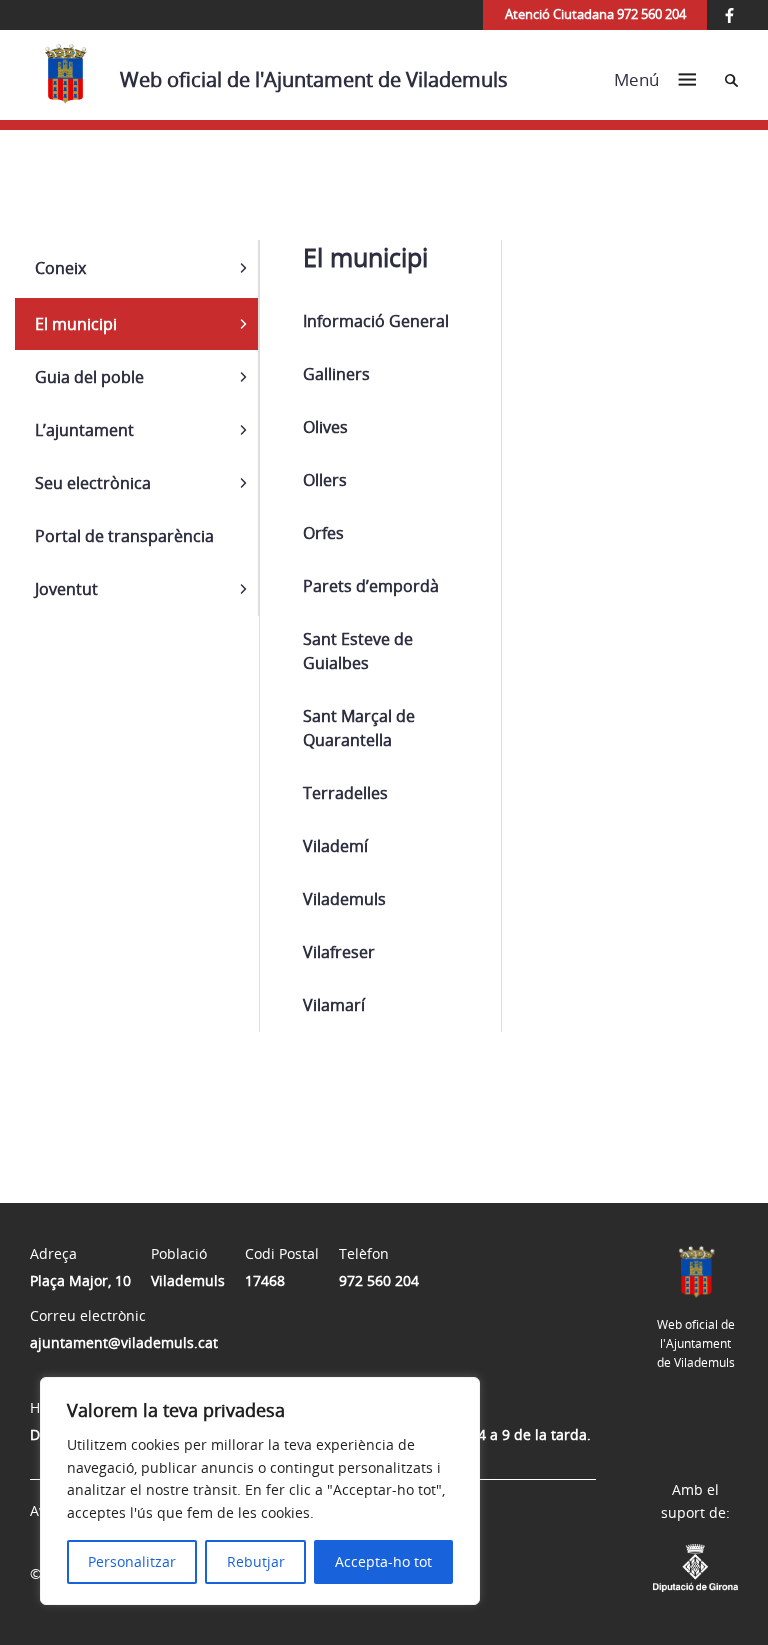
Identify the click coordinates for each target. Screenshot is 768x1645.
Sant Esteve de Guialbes (358, 651)
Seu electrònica (93, 483)
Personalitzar (132, 1561)
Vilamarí (334, 1005)
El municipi (76, 324)
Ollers (325, 480)
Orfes (323, 533)
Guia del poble (89, 377)
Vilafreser (339, 952)
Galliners (336, 374)
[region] (260, 1491)
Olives (325, 427)
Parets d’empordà (371, 586)
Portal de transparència (124, 536)
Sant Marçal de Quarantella (359, 728)
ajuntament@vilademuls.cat (124, 1342)
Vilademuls (344, 899)
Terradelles (345, 793)
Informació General (376, 321)
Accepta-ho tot (383, 1561)
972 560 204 (379, 1280)
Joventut (66, 589)
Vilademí (335, 846)
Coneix (60, 268)
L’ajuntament (84, 430)
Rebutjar (256, 1561)
